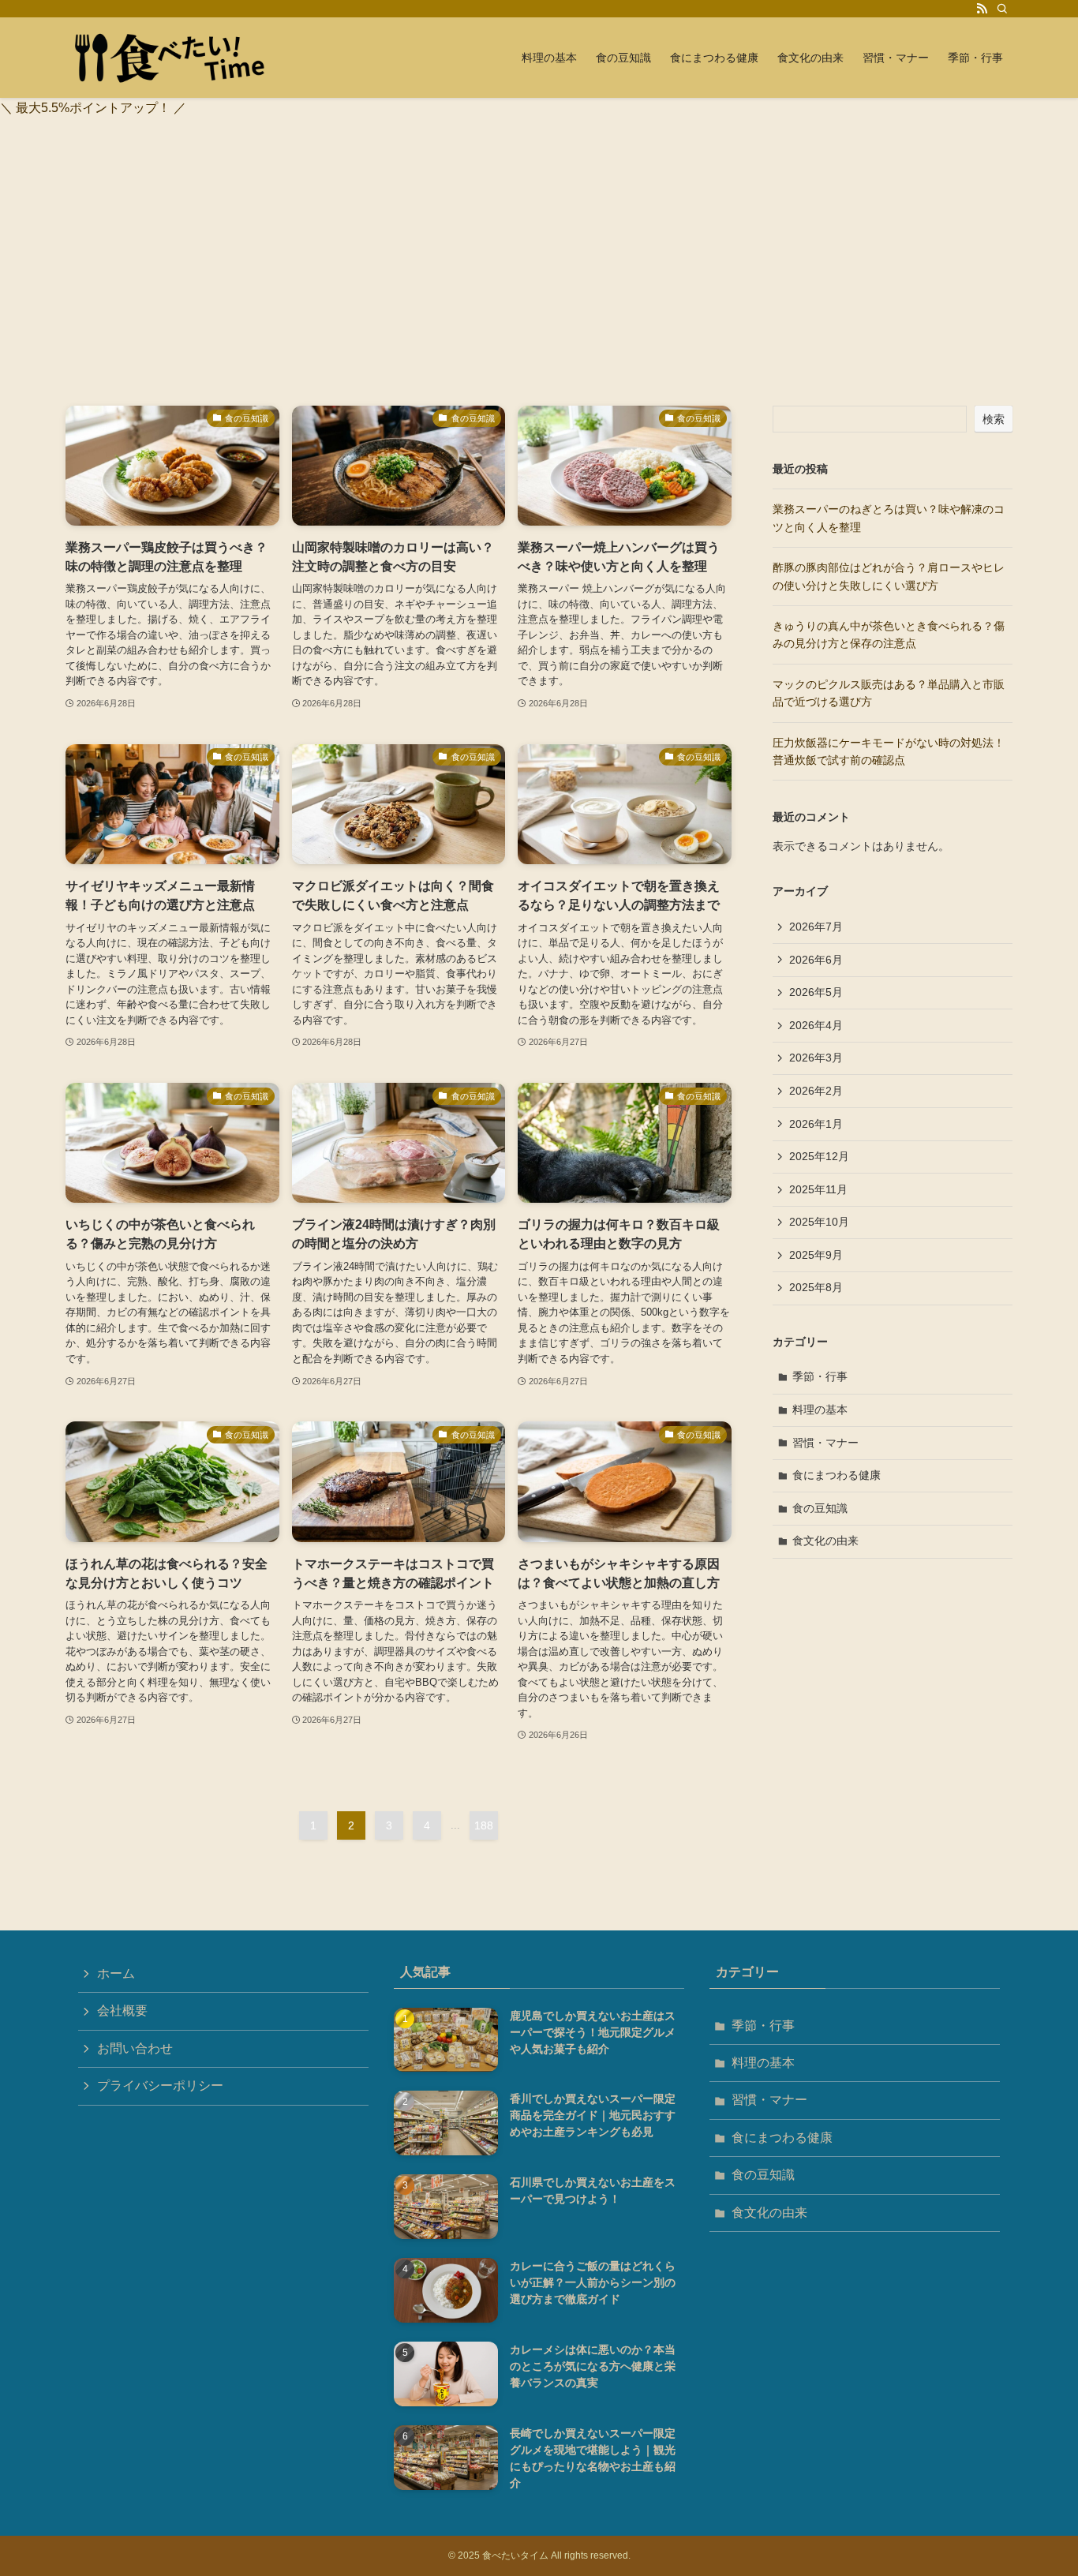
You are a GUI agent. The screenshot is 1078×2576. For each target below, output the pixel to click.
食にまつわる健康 (837, 1475)
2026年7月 (816, 927)
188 (484, 1825)
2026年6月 (816, 960)
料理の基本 (820, 1410)
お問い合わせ (135, 2048)
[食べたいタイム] (176, 58)
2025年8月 (816, 1287)
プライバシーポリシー (160, 2086)
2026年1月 (816, 1124)
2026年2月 (816, 1091)
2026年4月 (816, 1025)
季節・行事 (820, 1376)
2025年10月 (819, 1222)
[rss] (982, 9)
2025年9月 (816, 1255)
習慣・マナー (825, 1443)
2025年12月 (819, 1156)
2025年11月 (818, 1189)
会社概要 (122, 2011)
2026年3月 (816, 1058)
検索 (994, 419)
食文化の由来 (825, 1541)
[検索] (1002, 9)
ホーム (116, 1973)
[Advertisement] (539, 287)
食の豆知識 (820, 1508)
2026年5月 (816, 992)
